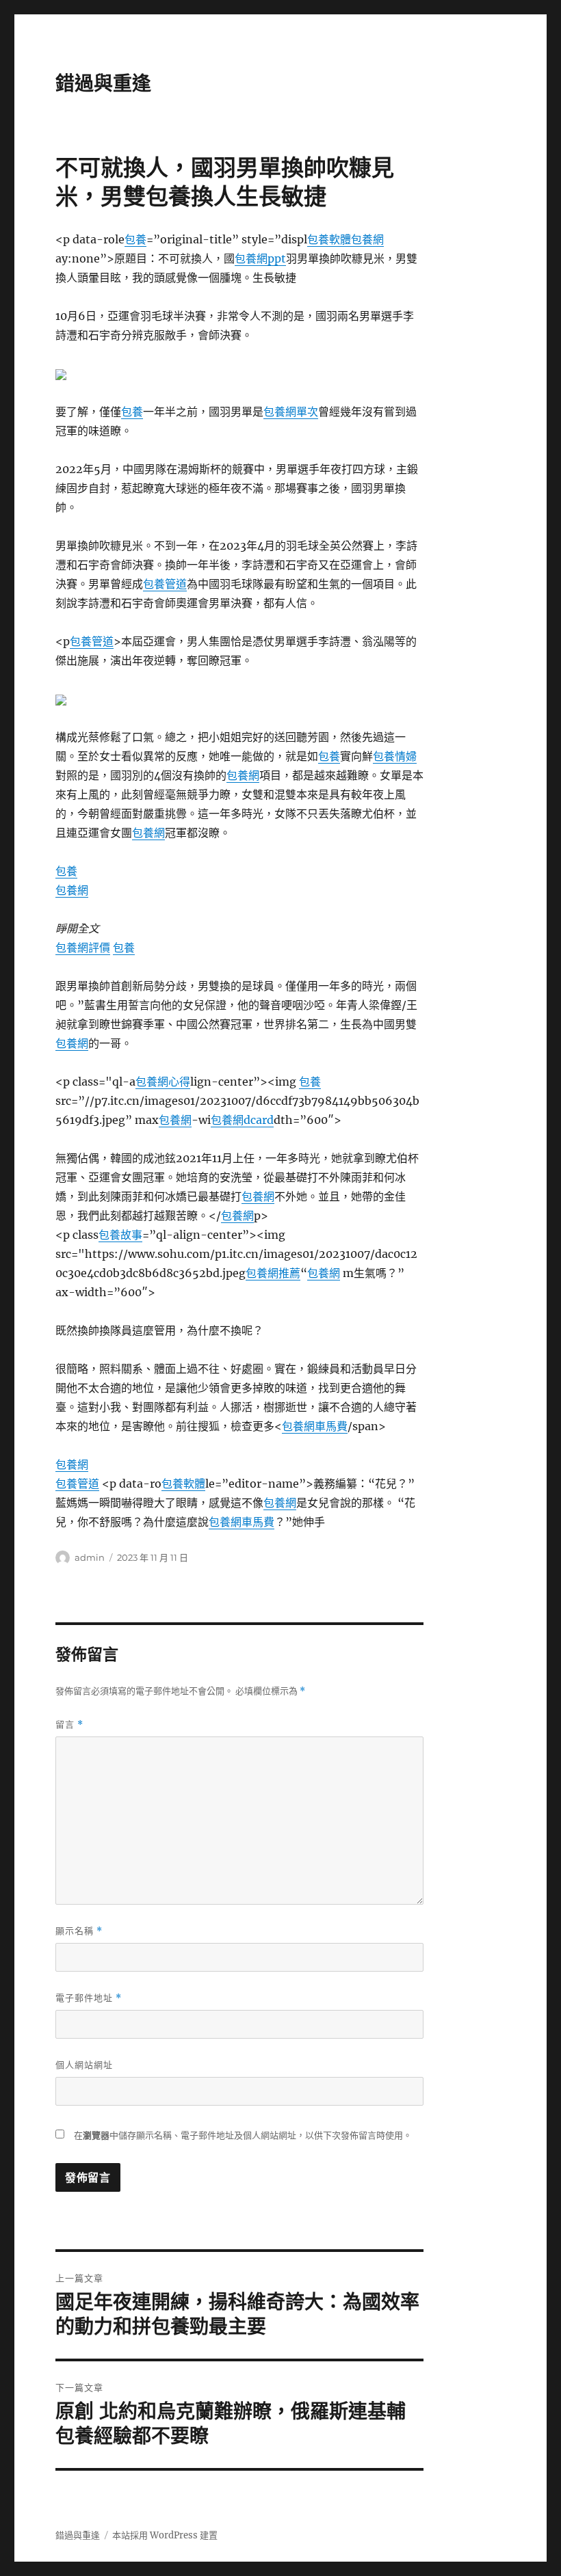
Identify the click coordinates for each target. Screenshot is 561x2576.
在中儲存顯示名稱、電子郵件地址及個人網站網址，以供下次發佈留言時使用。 (243, 2135)
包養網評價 (83, 948)
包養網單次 (291, 412)
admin (90, 1557)
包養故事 (120, 1235)
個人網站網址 (84, 2065)
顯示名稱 (79, 1931)
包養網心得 (163, 1082)
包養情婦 (395, 756)
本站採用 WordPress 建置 (165, 2535)
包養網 (367, 239)
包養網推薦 (273, 1273)
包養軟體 (329, 239)
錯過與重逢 (103, 83)
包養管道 (165, 584)
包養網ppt (260, 258)
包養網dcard (242, 1120)
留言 (69, 1725)
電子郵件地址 (89, 1998)
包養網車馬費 (315, 1426)
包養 (135, 239)
